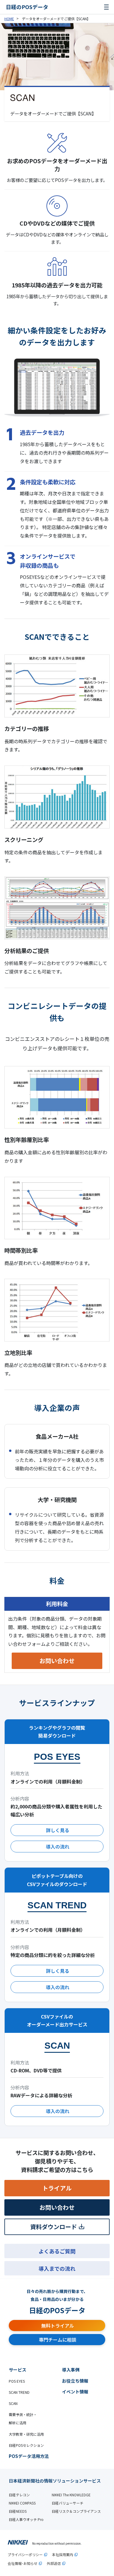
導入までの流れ (57, 2268)
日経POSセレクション (26, 2445)
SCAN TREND (19, 2392)
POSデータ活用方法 (29, 2456)
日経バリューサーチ (68, 2503)
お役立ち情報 (75, 2381)
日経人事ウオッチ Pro (26, 2519)
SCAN (13, 2403)
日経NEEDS (18, 2511)
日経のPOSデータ (27, 7)
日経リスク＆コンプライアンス (76, 2511)
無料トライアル (58, 2326)
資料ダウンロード (53, 2227)
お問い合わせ (57, 1661)
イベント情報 (75, 2392)
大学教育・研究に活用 (26, 2434)
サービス (18, 2370)
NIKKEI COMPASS (22, 2503)
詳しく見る (58, 1830)
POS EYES (17, 2381)
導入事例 (71, 2370)
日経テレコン (19, 2495)
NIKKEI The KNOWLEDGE (71, 2495)
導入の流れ (58, 1847)
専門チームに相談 (58, 2340)
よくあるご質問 (57, 2251)
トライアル (57, 2188)
